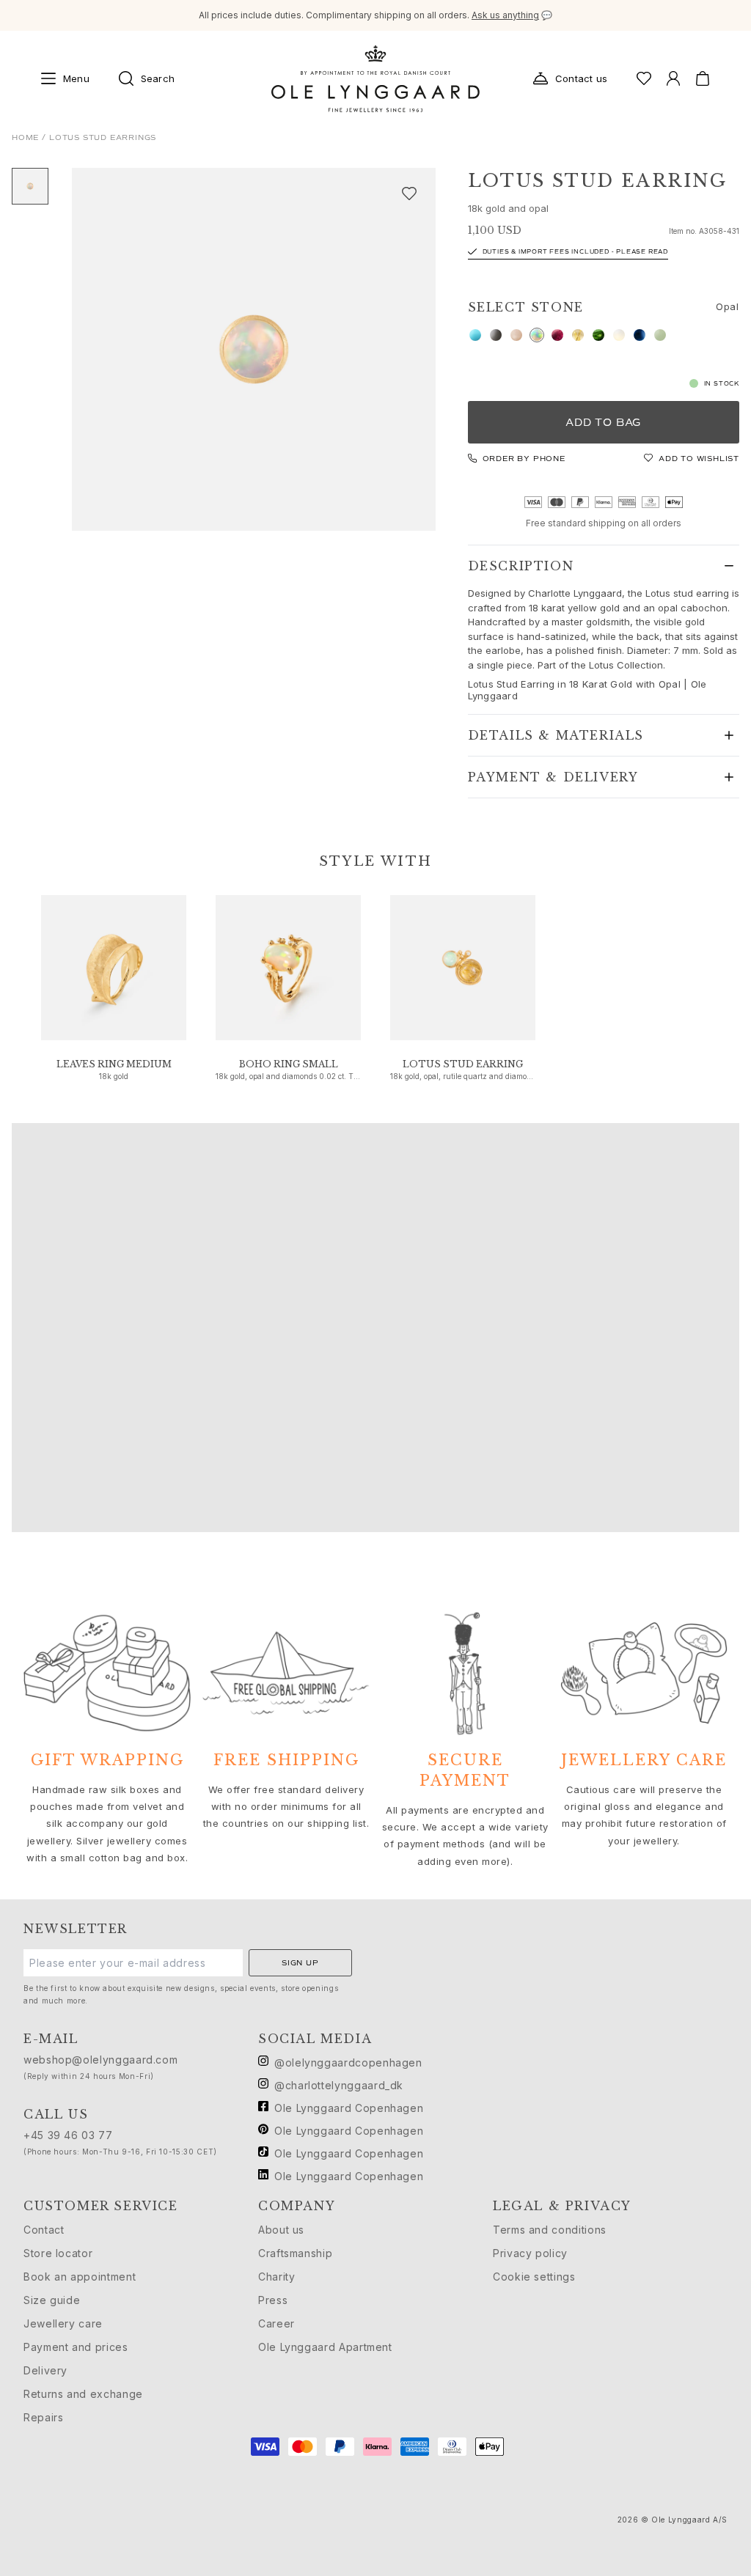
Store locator (58, 2253)
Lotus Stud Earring (463, 1064)
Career (276, 2323)
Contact (44, 2230)
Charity (276, 2277)
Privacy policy (530, 2253)
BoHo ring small (289, 1064)
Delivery (45, 2370)
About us (281, 2230)
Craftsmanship (295, 2253)
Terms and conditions (550, 2230)
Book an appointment (80, 2277)
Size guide (52, 2300)
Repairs (43, 2417)
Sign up (300, 1963)
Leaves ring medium (114, 1064)
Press (273, 2300)
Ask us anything (505, 15)
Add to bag (603, 423)
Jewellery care (63, 2323)
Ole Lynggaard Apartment (325, 2347)
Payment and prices (76, 2347)
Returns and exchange (83, 2394)
